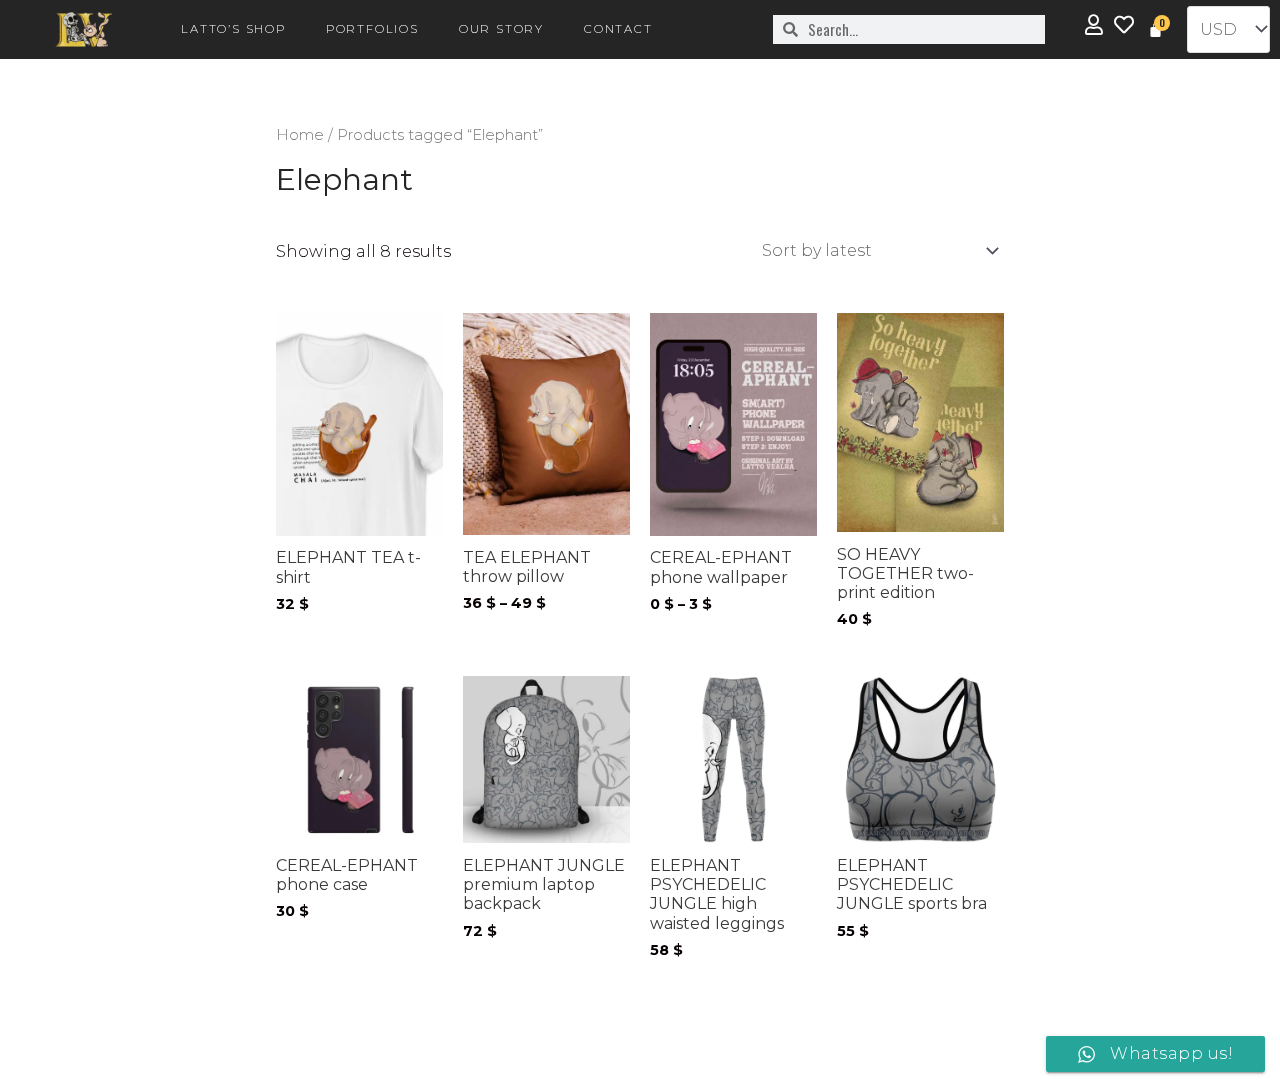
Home (300, 135)
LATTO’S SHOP (233, 29)
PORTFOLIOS (372, 29)
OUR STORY (501, 29)
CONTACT (618, 29)
